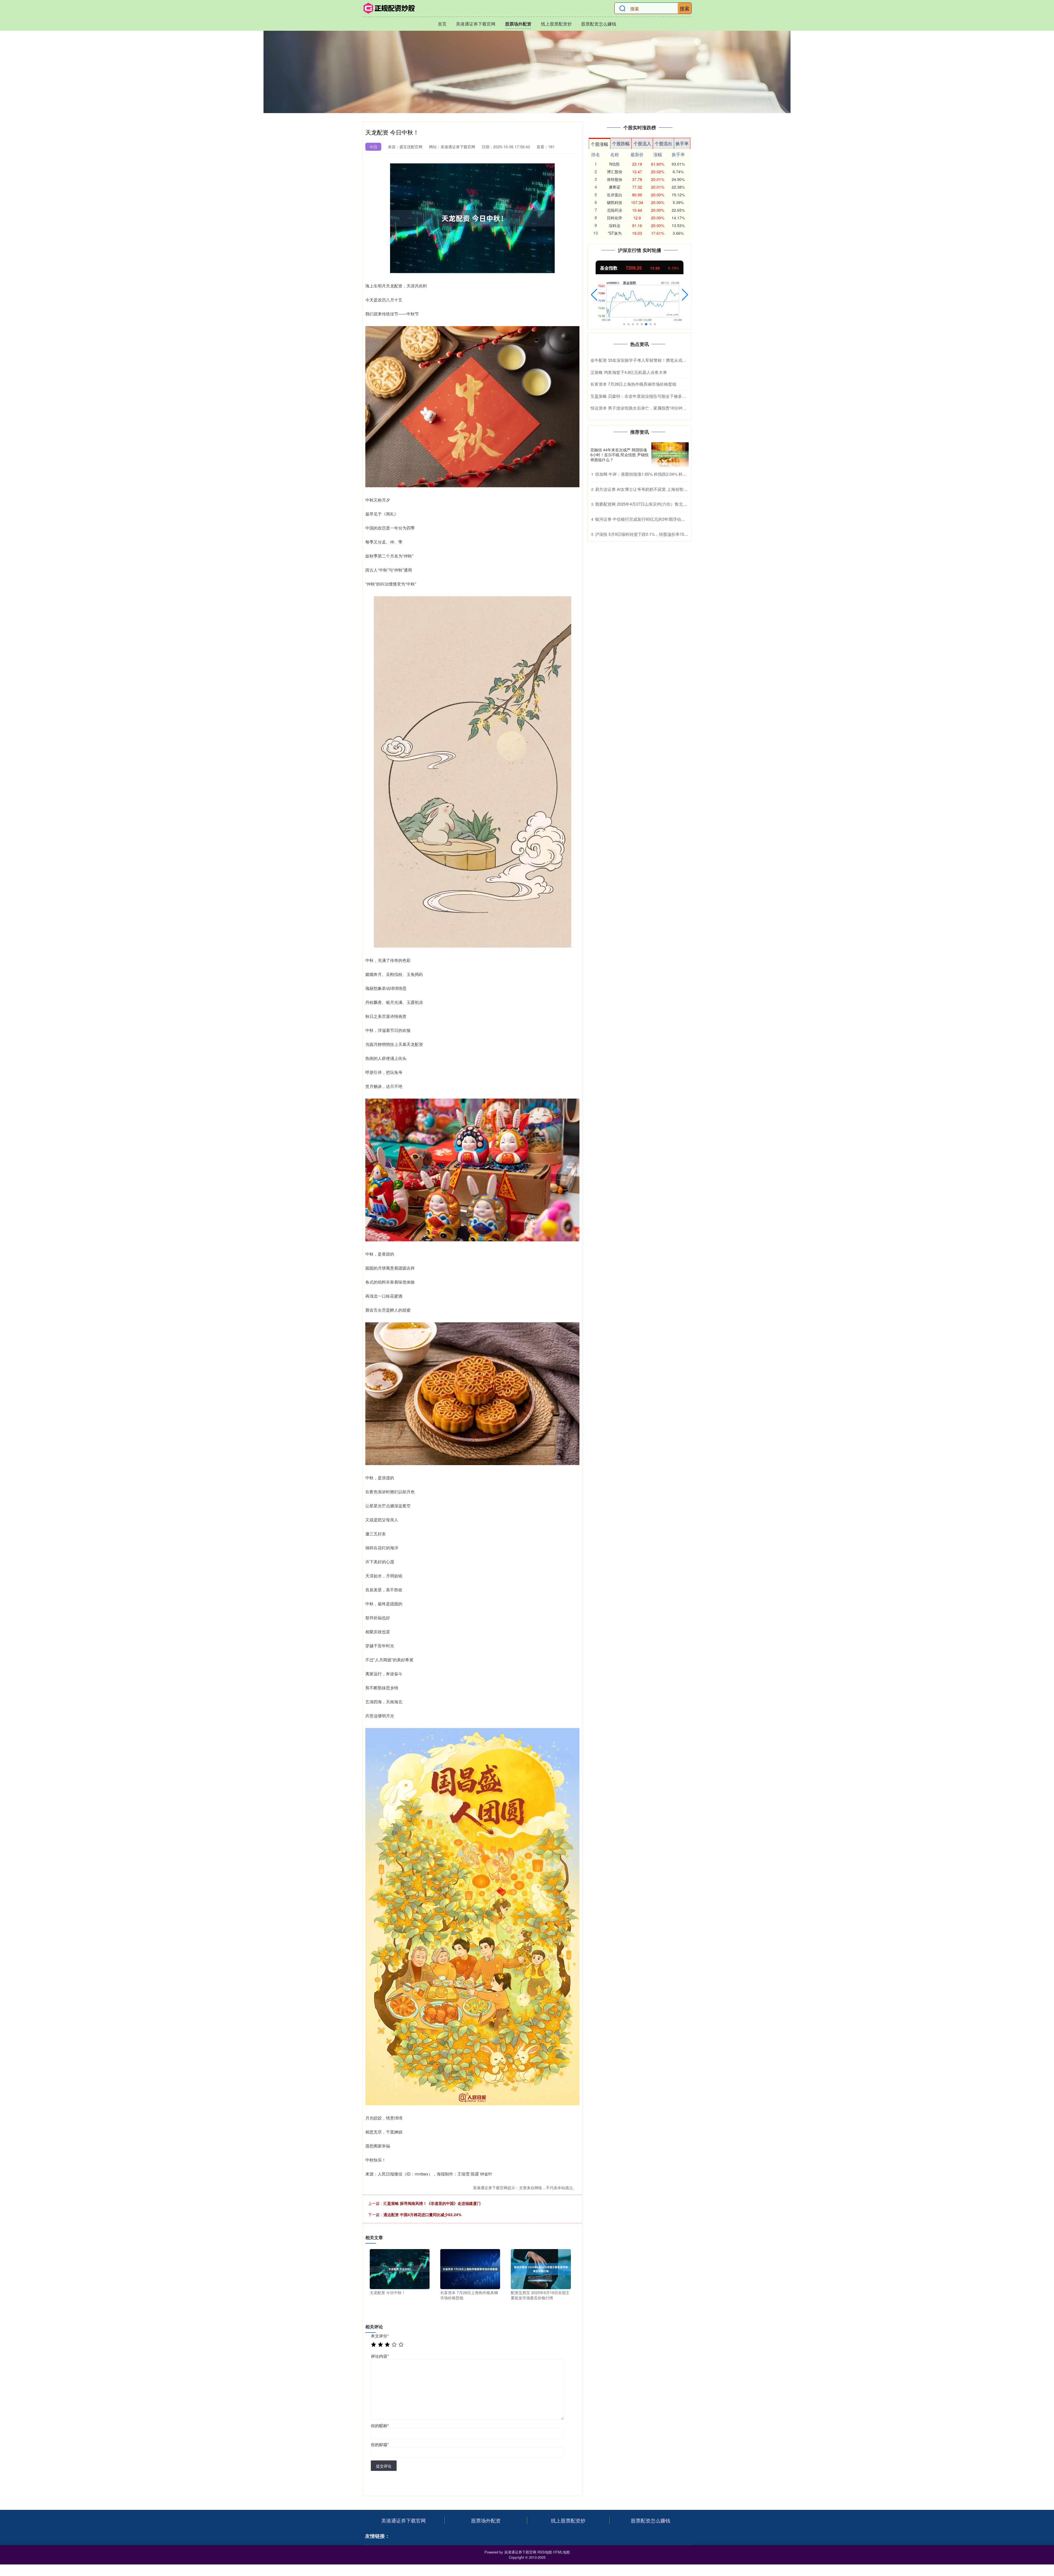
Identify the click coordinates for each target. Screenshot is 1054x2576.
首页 (442, 24)
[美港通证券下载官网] (389, 8)
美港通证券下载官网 (476, 24)
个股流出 (663, 143)
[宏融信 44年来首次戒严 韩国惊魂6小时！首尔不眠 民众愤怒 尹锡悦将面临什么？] (670, 455)
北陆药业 (615, 210)
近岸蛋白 (615, 195)
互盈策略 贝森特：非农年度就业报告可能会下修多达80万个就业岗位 (653, 396)
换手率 (682, 143)
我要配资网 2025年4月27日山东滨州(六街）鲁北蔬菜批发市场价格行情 (660, 504)
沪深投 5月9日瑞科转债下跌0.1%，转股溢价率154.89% (645, 534)
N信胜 (615, 164)
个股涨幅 (599, 144)
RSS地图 (545, 2552)
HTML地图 (561, 2552)
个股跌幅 (621, 143)
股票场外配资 (518, 24)
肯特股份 (615, 179)
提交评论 (384, 2466)
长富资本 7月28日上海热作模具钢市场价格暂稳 (633, 384)
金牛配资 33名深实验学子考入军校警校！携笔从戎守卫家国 (645, 360)
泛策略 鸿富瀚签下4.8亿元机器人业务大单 (629, 372)
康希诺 (615, 187)
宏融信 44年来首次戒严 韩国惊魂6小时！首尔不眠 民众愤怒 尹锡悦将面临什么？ (619, 455)
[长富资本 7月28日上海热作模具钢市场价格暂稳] (470, 2269)
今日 (373, 147)
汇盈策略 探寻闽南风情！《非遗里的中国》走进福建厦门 (432, 2203)
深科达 (615, 225)
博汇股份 (615, 172)
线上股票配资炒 (556, 24)
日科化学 (615, 218)
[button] (594, 295)
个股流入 (642, 143)
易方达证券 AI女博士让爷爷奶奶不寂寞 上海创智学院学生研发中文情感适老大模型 (670, 489)
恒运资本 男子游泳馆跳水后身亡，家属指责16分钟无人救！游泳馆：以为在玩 (661, 408)
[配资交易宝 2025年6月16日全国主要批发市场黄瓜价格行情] (541, 2269)
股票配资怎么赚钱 (599, 24)
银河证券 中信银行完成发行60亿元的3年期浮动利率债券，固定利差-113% (662, 519)
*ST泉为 (615, 233)
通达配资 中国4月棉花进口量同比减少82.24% (422, 2214)
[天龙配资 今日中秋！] (400, 2269)
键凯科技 (615, 202)
